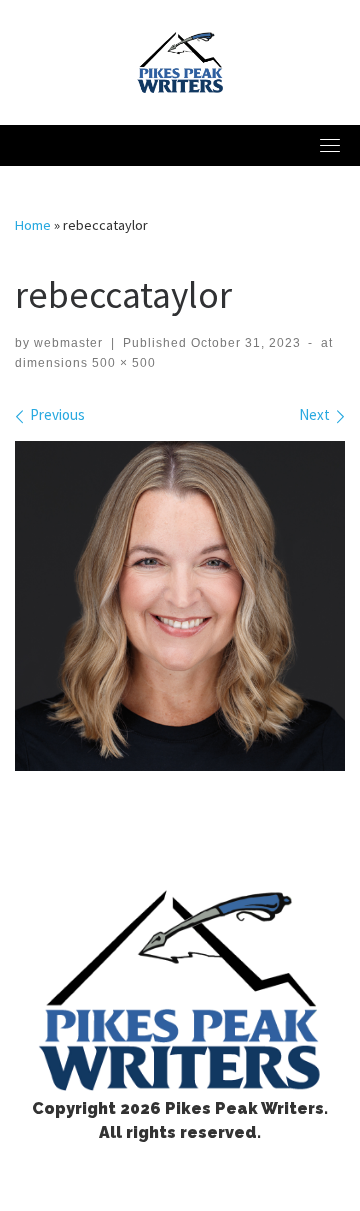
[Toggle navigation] (330, 145)
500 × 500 (122, 363)
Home (33, 225)
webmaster (68, 343)
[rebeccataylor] (180, 606)
